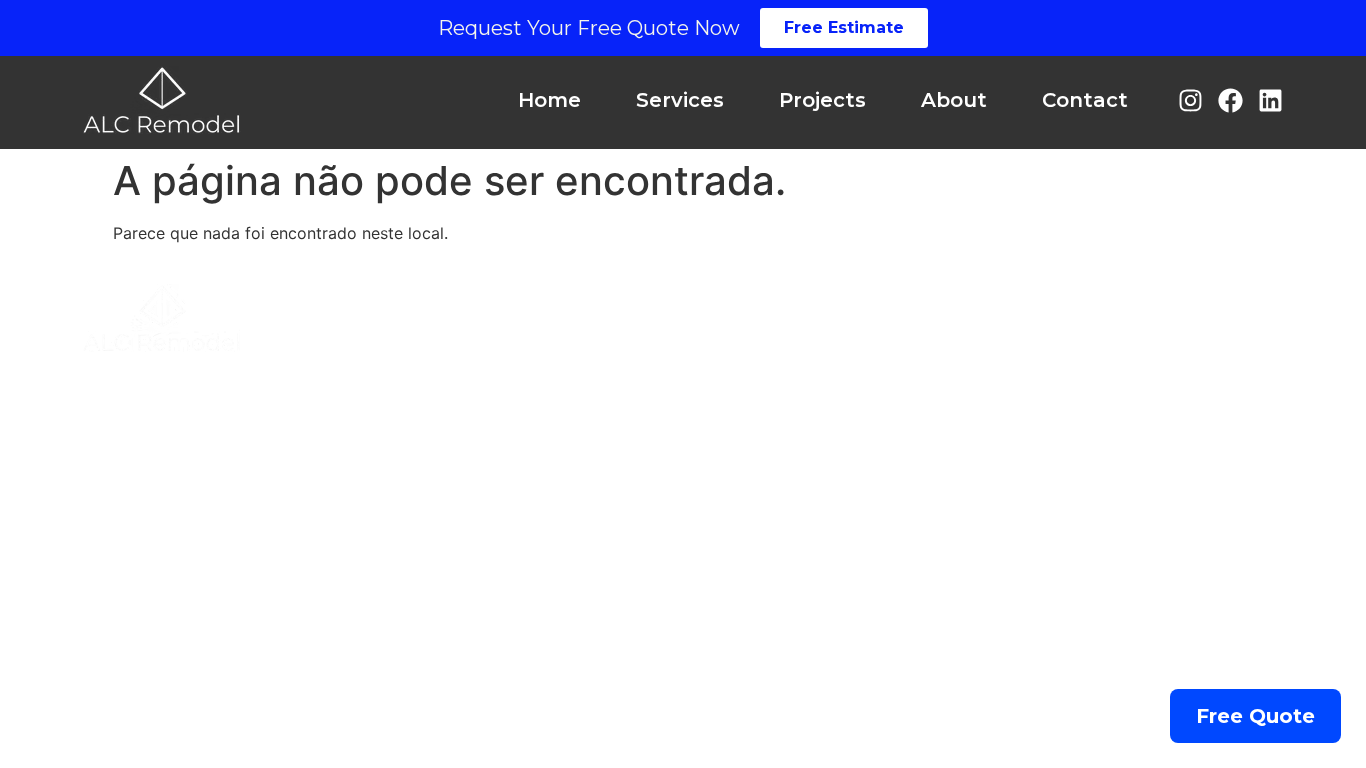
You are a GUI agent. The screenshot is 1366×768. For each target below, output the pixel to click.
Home (549, 100)
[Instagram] (1190, 100)
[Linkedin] (1270, 100)
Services (680, 100)
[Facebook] (1230, 100)
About (954, 100)
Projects (822, 100)
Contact (1085, 100)
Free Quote (1255, 716)
